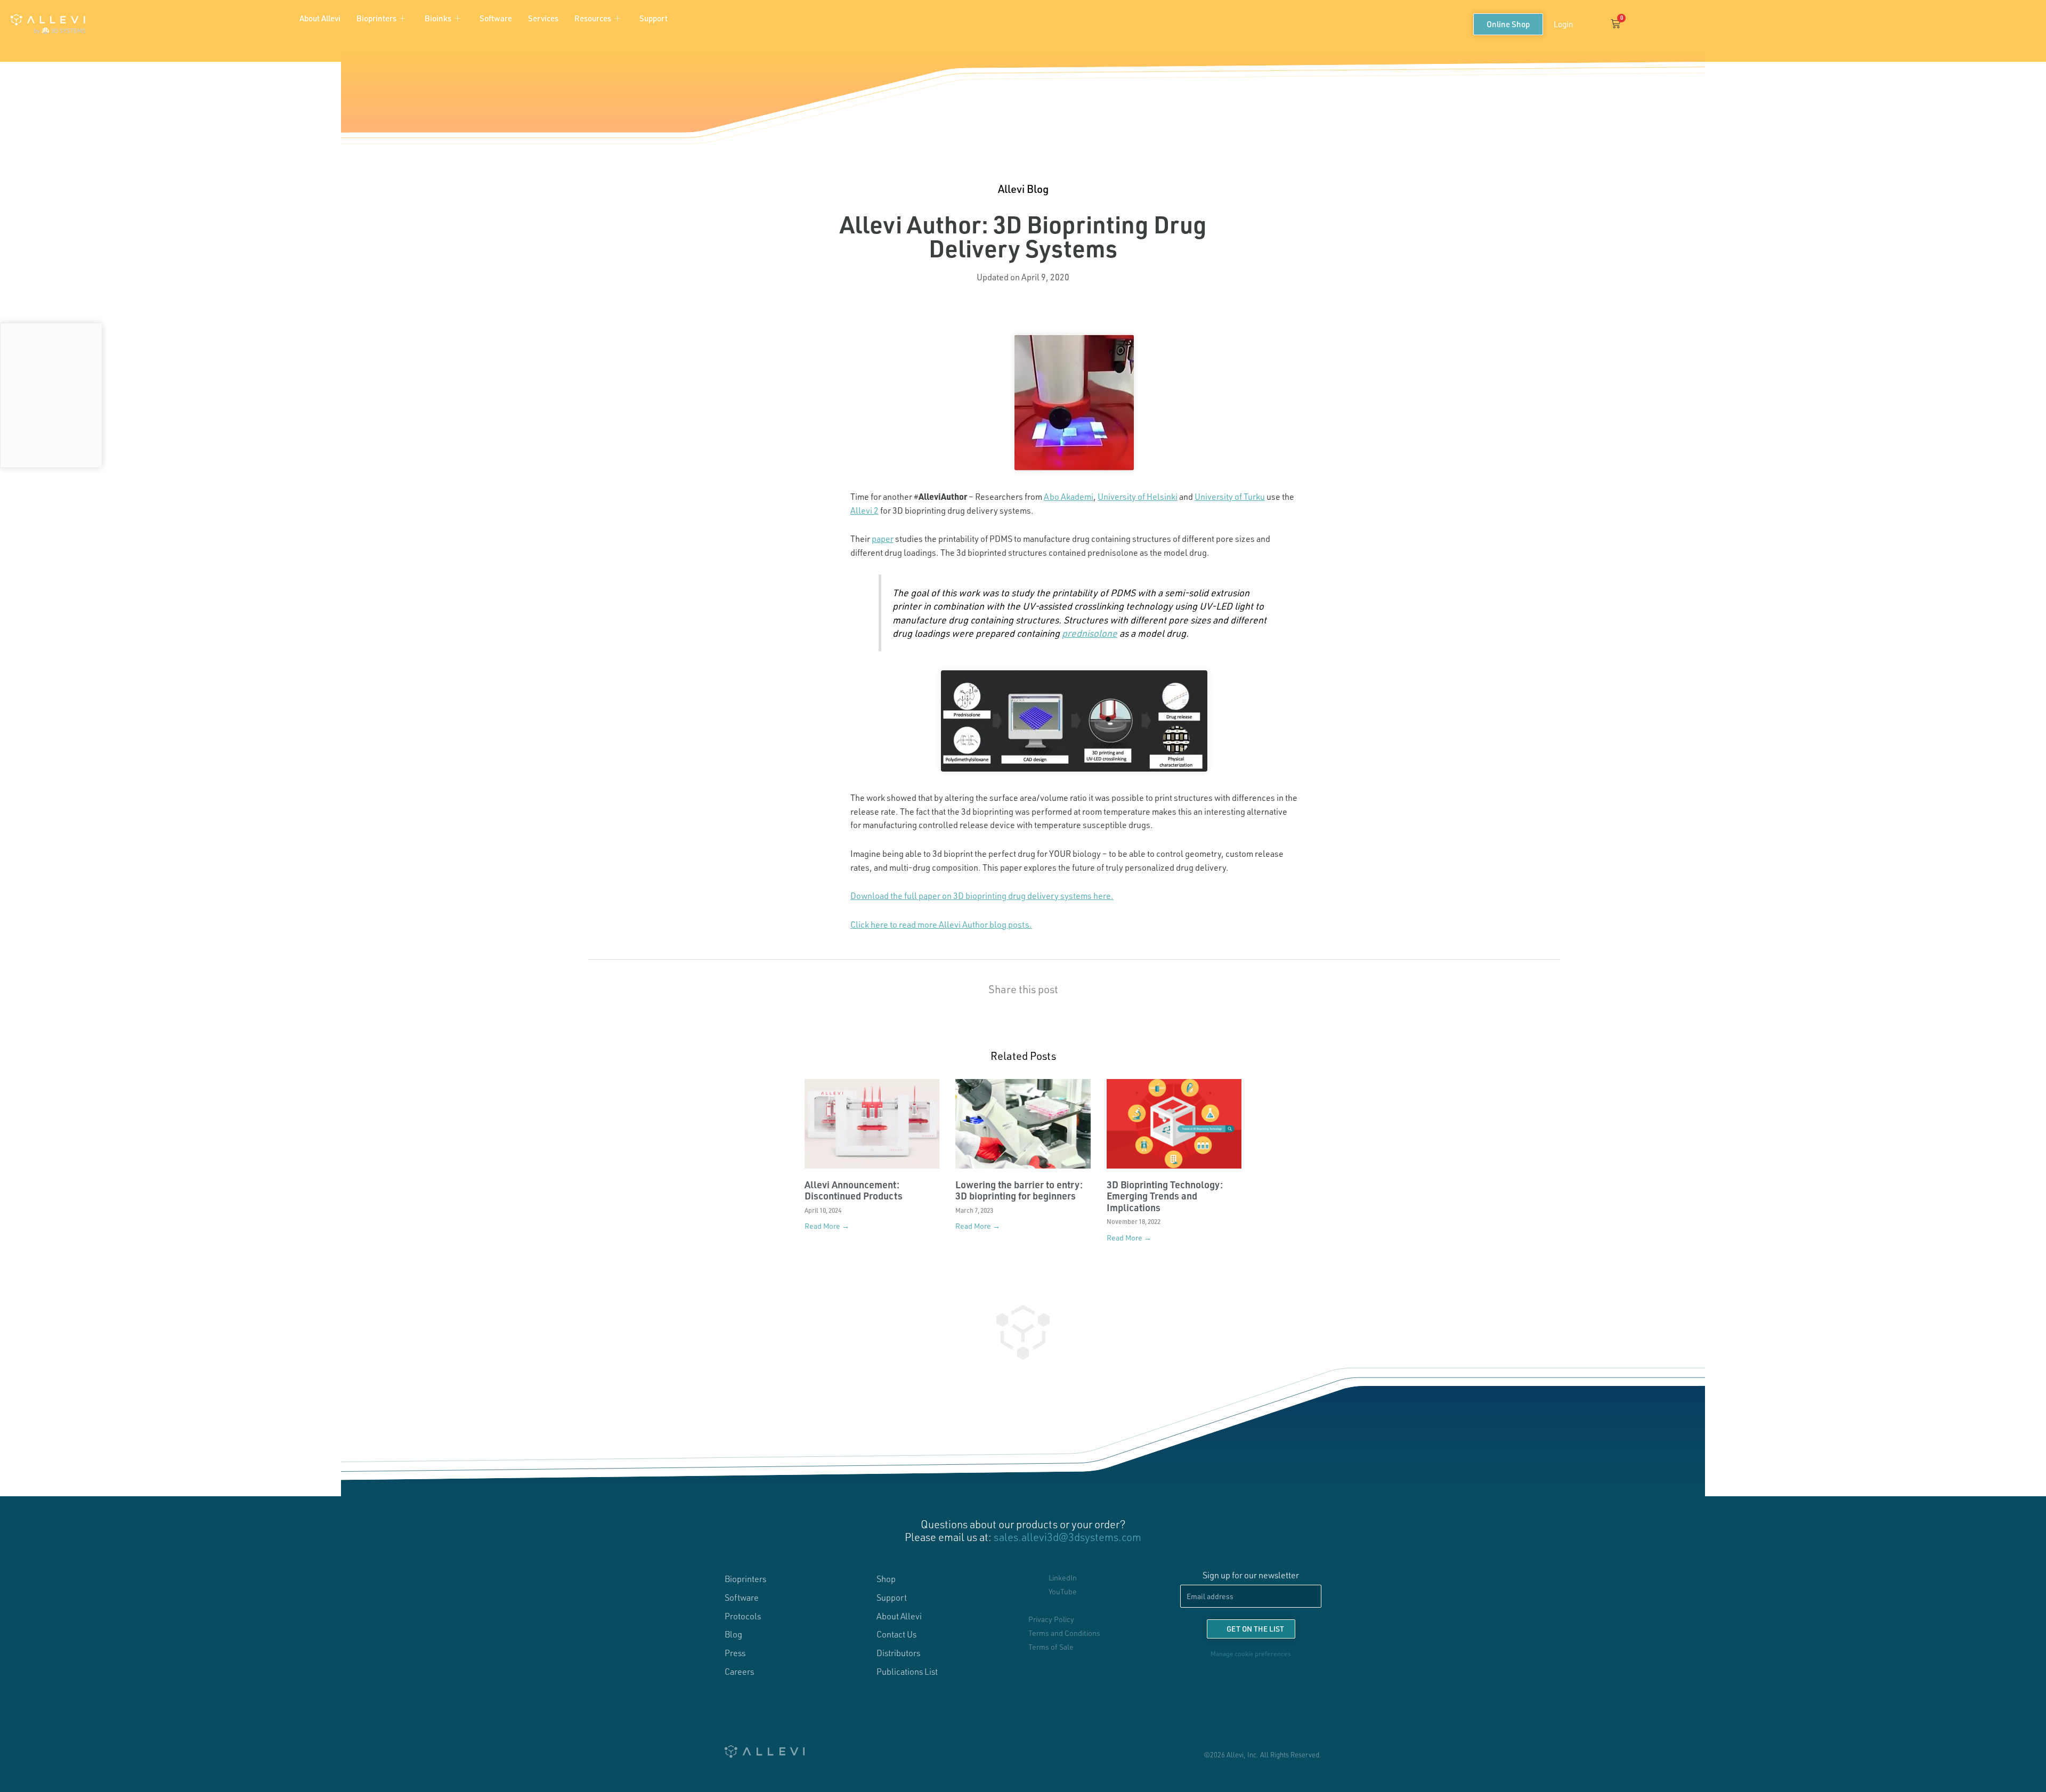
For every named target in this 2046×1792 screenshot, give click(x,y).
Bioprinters (376, 18)
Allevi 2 (864, 510)
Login (1563, 24)
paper (883, 538)
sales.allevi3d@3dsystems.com (1067, 1537)
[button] (1591, 24)
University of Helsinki (1138, 496)
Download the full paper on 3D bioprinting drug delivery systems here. (982, 895)
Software (496, 18)
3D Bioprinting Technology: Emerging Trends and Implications (1165, 1196)
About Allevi (320, 18)
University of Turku (1230, 496)
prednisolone (1090, 633)
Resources (593, 18)
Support (653, 18)
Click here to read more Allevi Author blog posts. (941, 924)
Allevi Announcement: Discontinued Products (854, 1190)
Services (543, 18)
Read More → (827, 1226)
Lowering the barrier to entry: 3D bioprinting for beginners (1019, 1190)
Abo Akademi (1069, 496)
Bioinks (438, 18)
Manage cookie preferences (1251, 1653)
